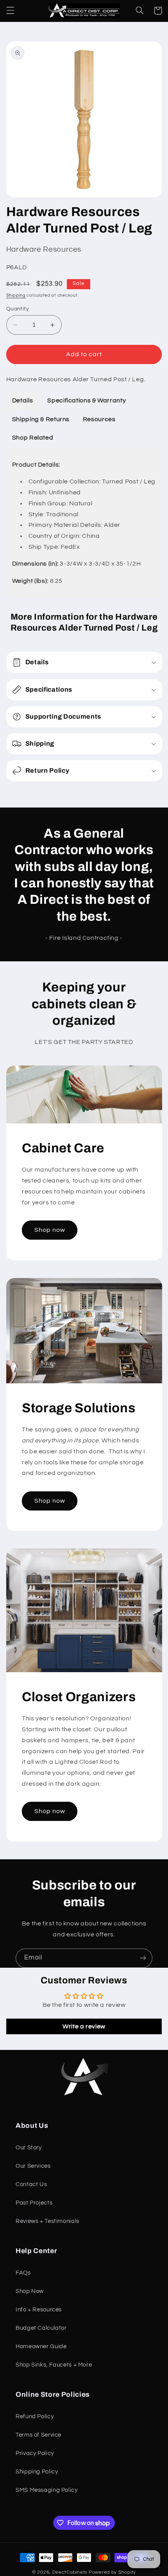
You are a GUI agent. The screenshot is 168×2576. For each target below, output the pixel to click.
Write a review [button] (84, 2026)
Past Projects (34, 2203)
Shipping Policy (37, 2472)
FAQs (23, 2273)
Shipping (16, 295)
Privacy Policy (35, 2453)
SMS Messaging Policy (47, 2490)
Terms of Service (38, 2435)
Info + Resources (39, 2310)
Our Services (33, 2166)
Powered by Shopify (112, 2572)
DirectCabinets (70, 2572)
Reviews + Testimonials (47, 2221)
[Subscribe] (143, 1958)
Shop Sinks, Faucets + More (54, 2365)
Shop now (49, 1230)
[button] (10, 11)
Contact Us (31, 2184)
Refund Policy (35, 2416)
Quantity (18, 309)
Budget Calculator (41, 2328)
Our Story (29, 2148)
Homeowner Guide (41, 2346)
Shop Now (30, 2291)
